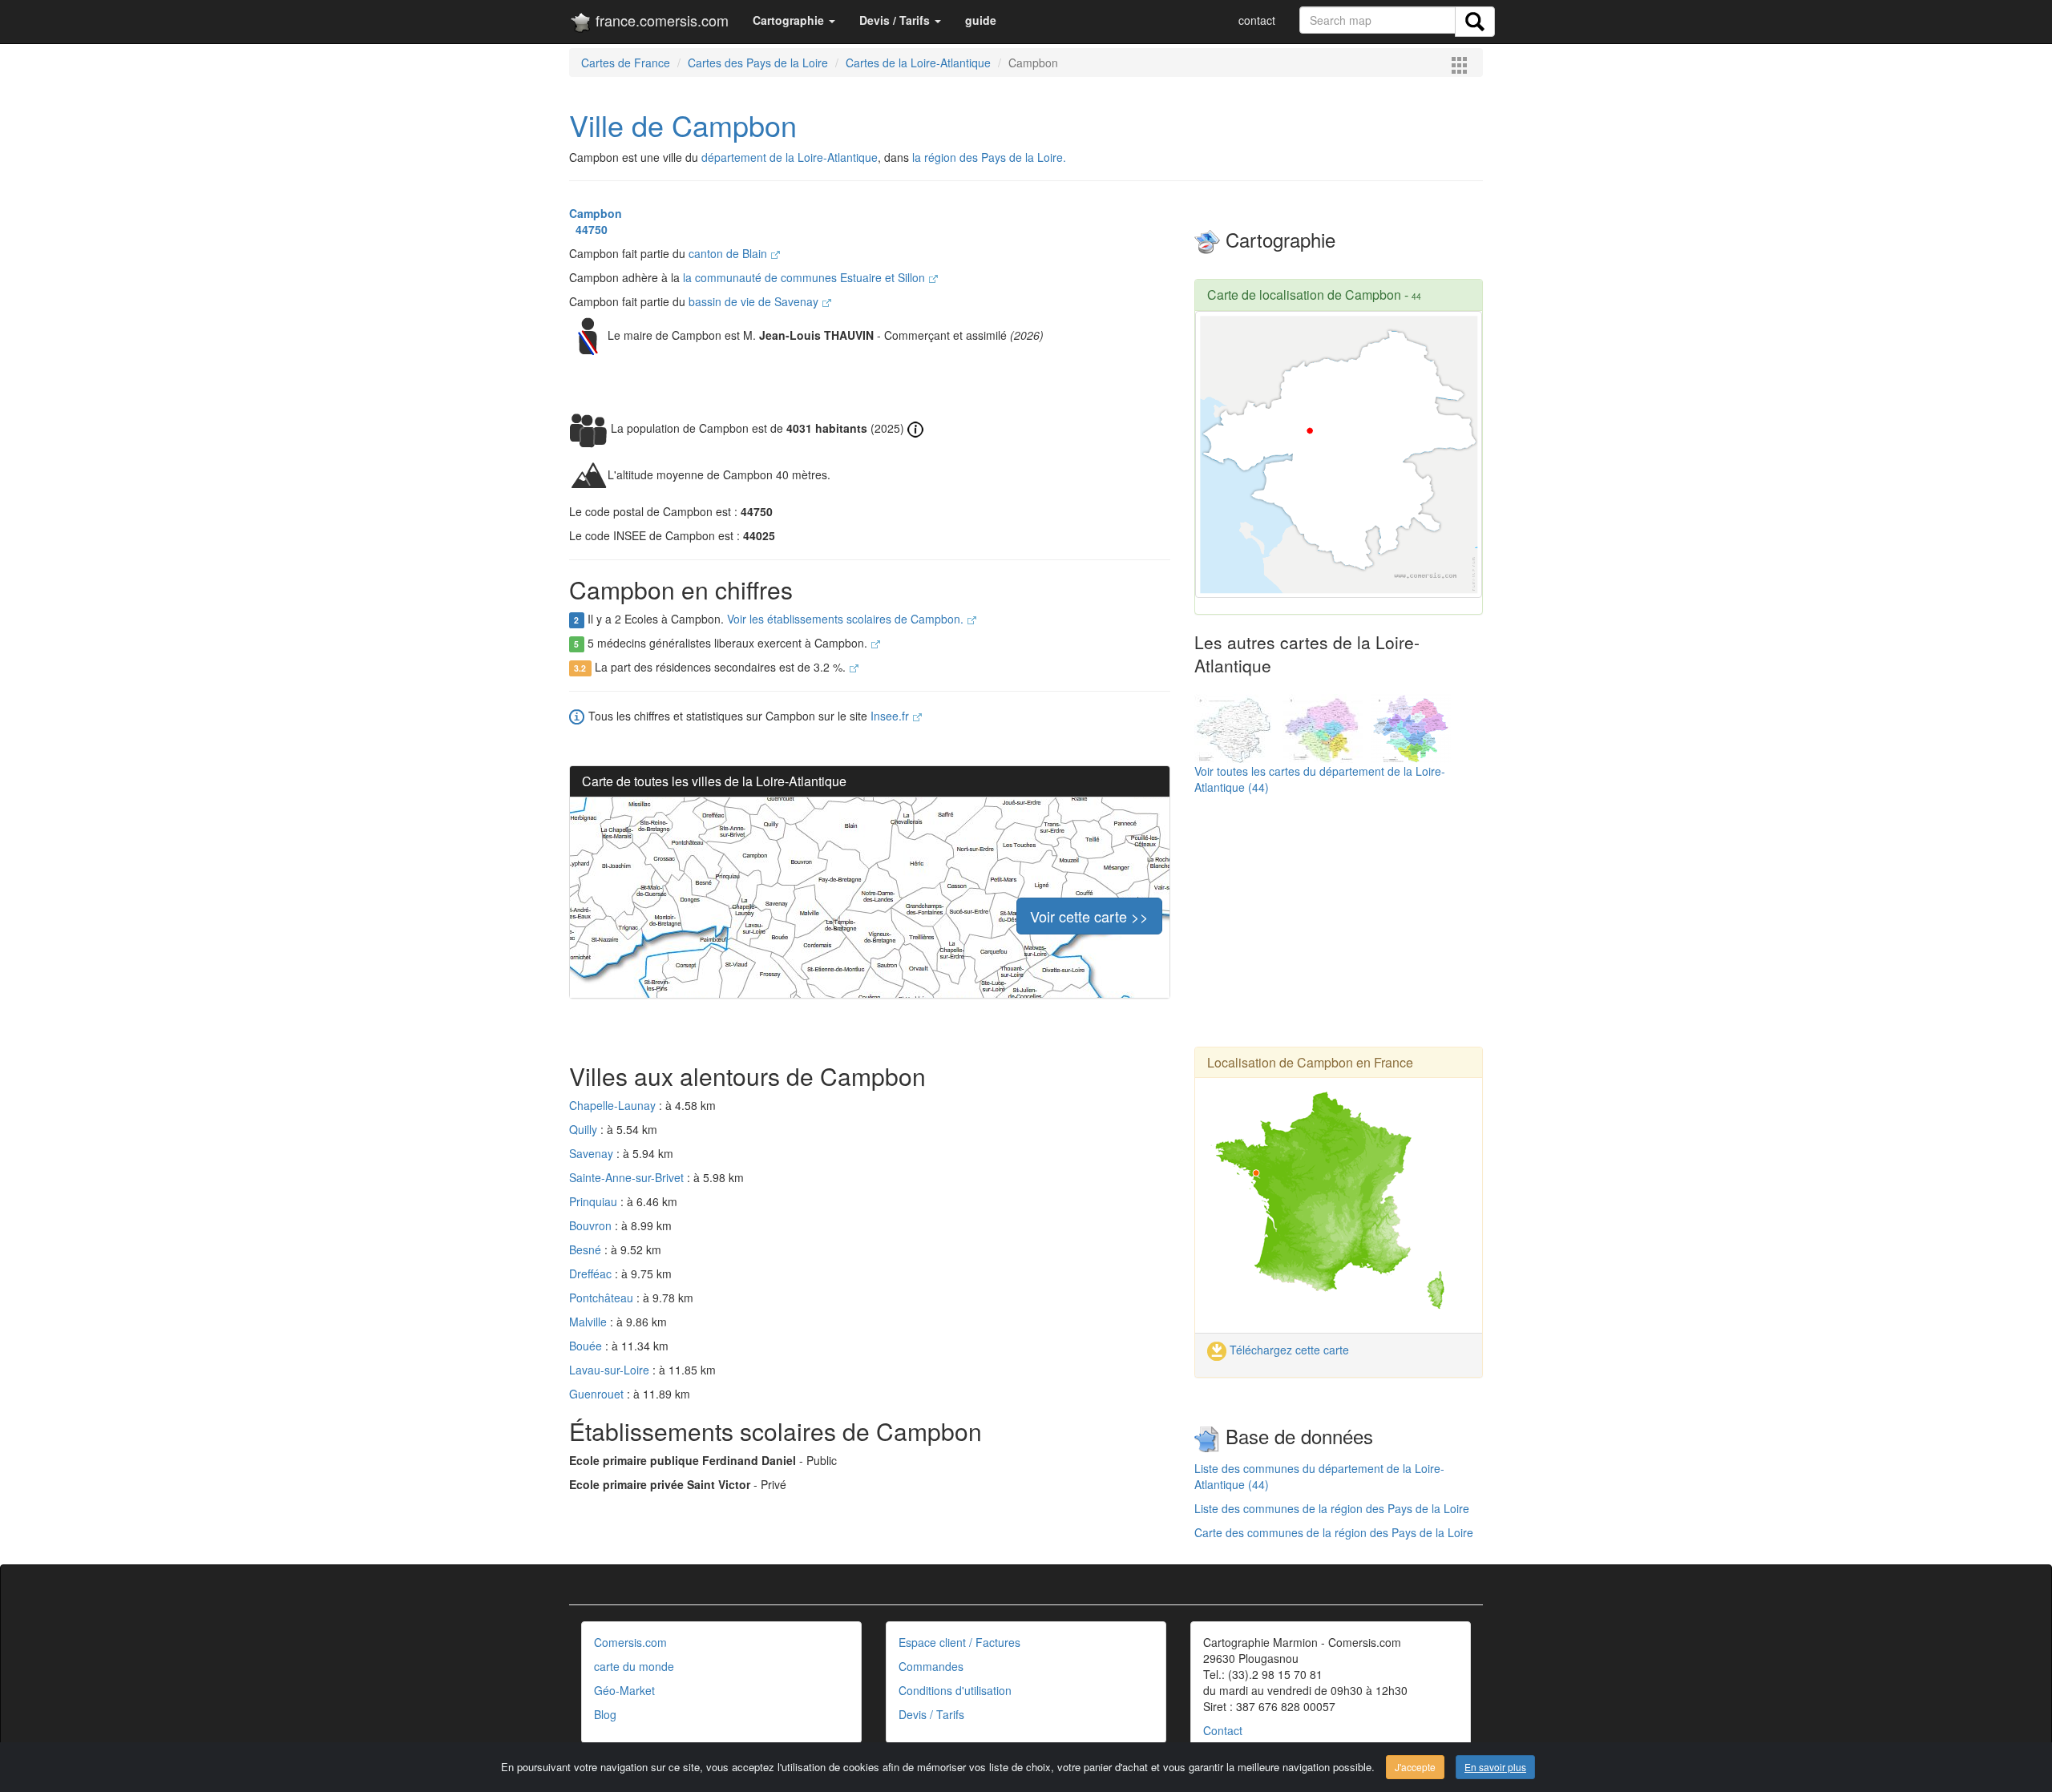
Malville (590, 1322)
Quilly (585, 1129)
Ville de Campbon (683, 125)
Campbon (596, 213)
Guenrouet (598, 1394)
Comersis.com (630, 1642)
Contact (1223, 1730)
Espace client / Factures (959, 1642)
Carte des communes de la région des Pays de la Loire (1334, 1532)
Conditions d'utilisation (955, 1690)
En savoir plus (1495, 1767)
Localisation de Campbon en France (1310, 1062)
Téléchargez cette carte (1288, 1350)
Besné (587, 1249)
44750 (588, 229)
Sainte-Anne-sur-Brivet (628, 1177)
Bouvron (592, 1225)
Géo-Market (624, 1690)
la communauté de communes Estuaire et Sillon (806, 277)
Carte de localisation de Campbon (1304, 295)
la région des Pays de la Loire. (989, 157)
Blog (605, 1714)
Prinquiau (595, 1201)
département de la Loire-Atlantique (790, 157)
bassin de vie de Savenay (755, 301)
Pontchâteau (603, 1298)
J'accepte (1415, 1767)
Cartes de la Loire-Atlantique (918, 63)
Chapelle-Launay (614, 1105)
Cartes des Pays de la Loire (758, 63)
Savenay (593, 1153)
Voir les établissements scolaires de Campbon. (847, 619)
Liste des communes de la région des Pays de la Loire (1332, 1508)
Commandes (931, 1666)
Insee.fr (891, 716)
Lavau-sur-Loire (611, 1370)
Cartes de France (626, 63)
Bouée (587, 1346)
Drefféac (592, 1273)
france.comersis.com (660, 20)
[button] (794, 20)
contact (1257, 20)
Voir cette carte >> (1089, 916)
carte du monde (634, 1666)
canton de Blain (729, 253)
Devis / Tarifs (931, 1714)
